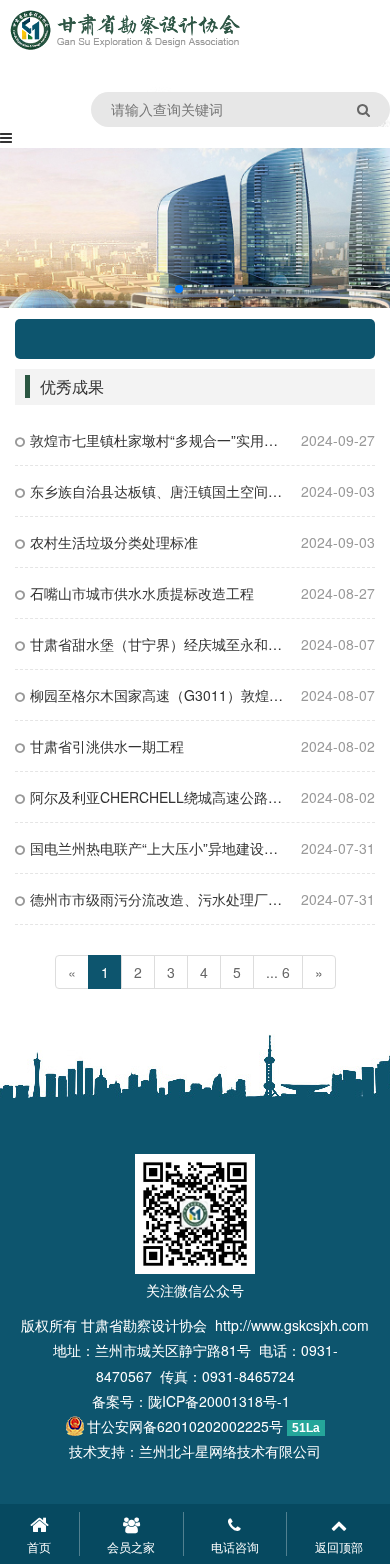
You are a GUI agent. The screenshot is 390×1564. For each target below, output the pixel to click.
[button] (179, 289)
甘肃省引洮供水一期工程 (107, 746)
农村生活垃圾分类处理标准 (114, 542)
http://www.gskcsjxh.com (292, 1325)
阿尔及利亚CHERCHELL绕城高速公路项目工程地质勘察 (205, 797)
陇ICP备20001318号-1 (219, 1401)
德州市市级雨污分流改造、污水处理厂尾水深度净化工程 (205, 899)
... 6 (278, 972)
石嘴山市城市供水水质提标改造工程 (142, 593)
